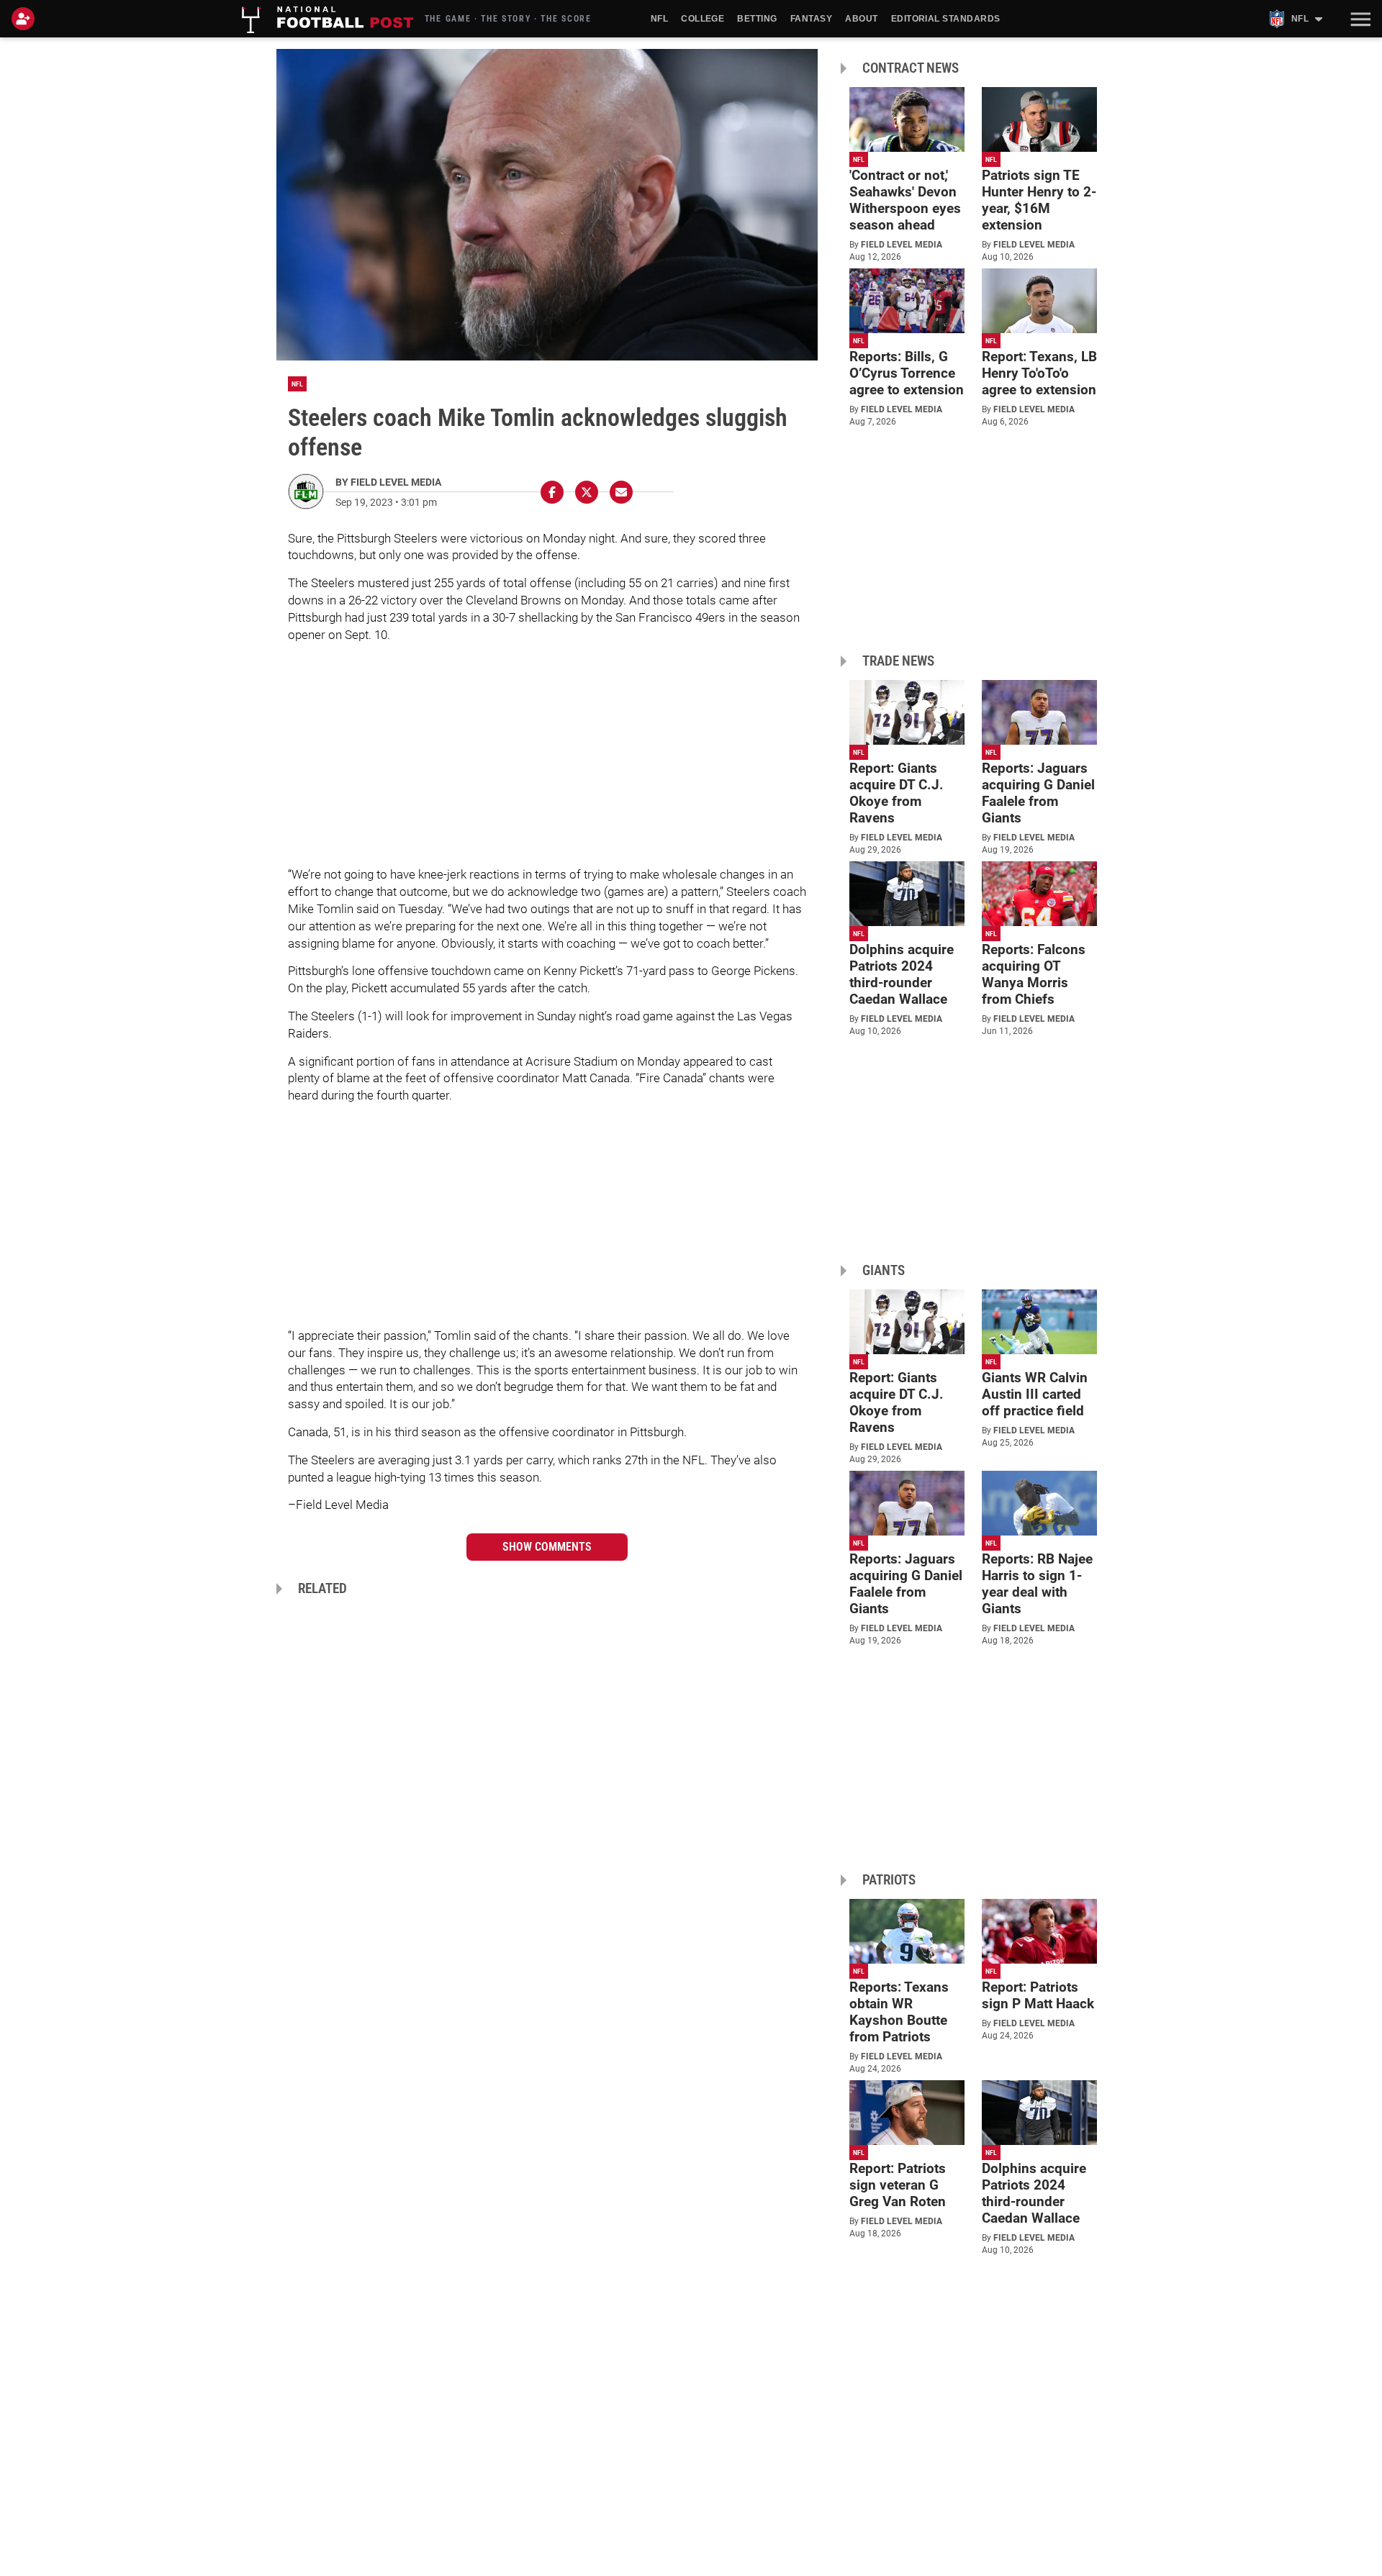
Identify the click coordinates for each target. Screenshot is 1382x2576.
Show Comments (547, 1547)
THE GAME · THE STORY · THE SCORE (508, 19)
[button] (1359, 19)
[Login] (26, 19)
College (703, 19)
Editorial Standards (946, 19)
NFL (659, 19)
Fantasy (811, 19)
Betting (757, 19)
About (861, 19)
